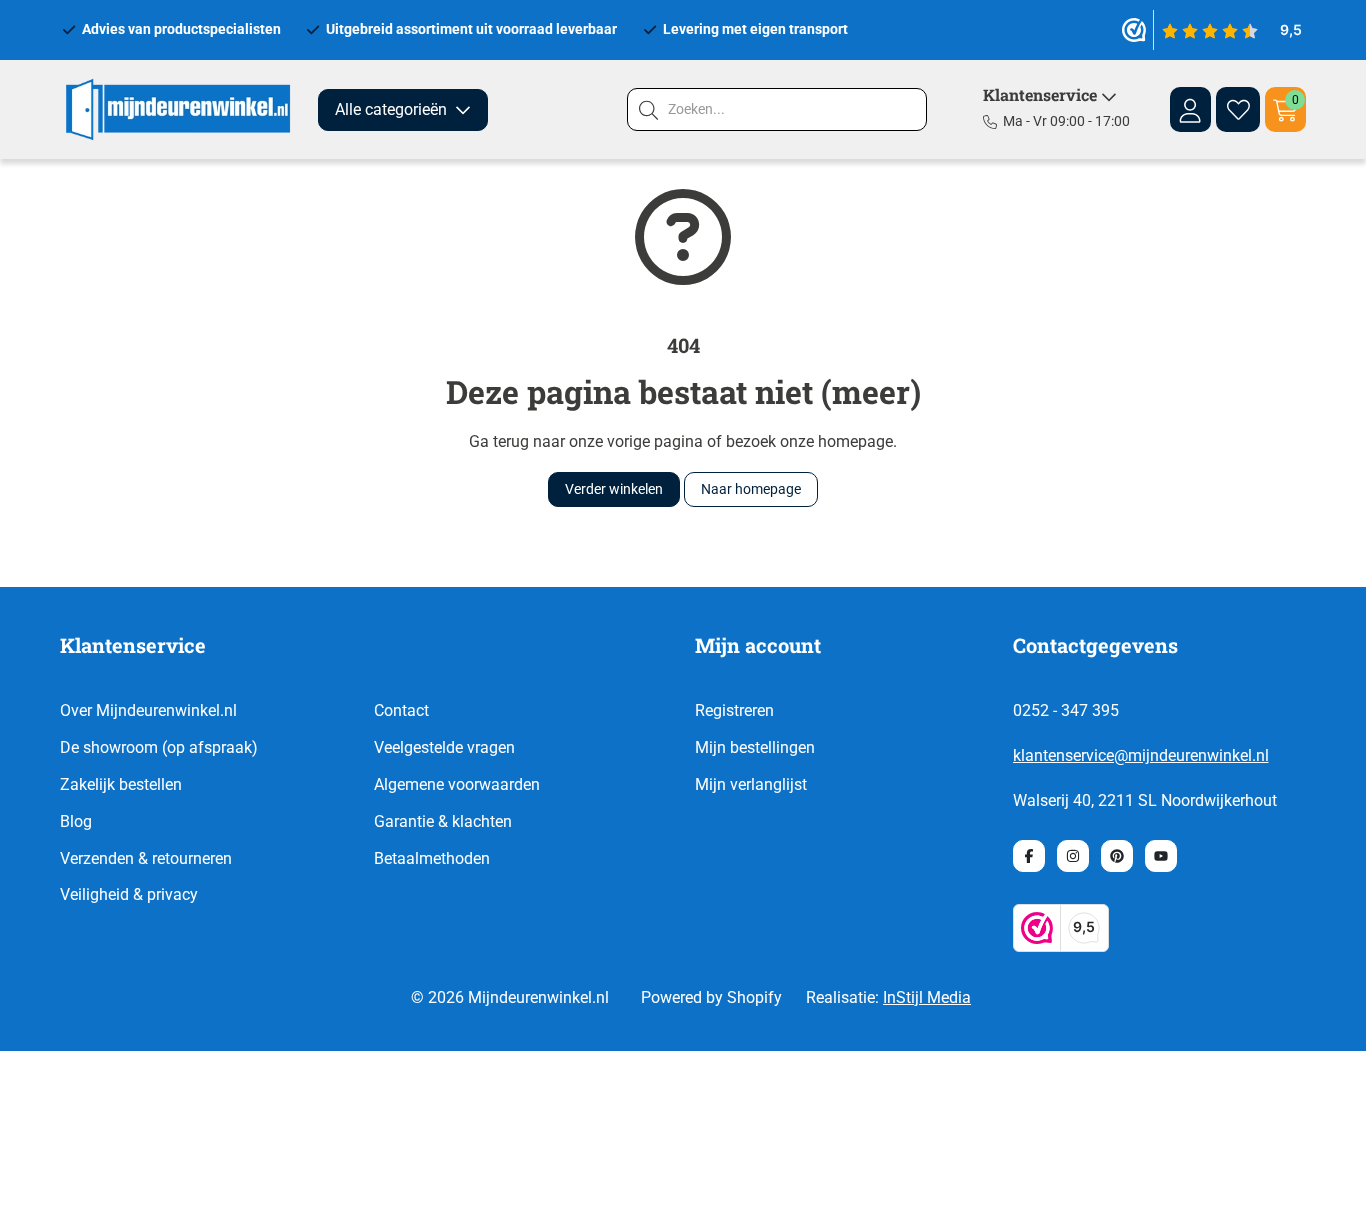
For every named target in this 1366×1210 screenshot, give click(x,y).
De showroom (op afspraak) (159, 747)
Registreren (734, 710)
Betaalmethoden (432, 858)
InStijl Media (927, 997)
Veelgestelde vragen (444, 747)
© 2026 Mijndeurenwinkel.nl (510, 997)
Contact (401, 710)
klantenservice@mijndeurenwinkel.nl (1141, 755)
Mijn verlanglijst (751, 784)
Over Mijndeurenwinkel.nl (148, 710)
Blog (76, 821)
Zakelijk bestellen (121, 784)
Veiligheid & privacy (129, 894)
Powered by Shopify (711, 997)
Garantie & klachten (443, 821)
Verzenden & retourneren (146, 858)
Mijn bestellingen (755, 747)
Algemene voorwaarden (457, 784)
